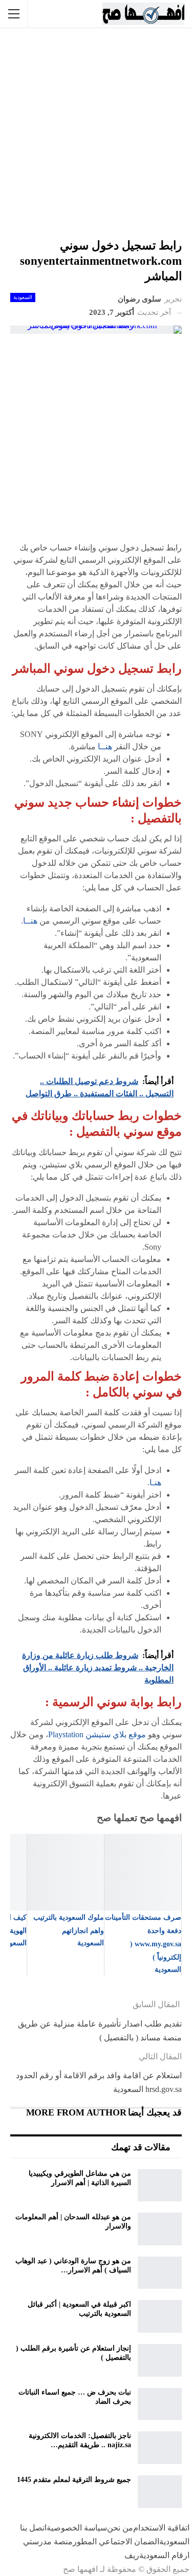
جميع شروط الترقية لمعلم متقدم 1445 (74, 2480)
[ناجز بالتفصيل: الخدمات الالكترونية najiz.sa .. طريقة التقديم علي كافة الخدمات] (160, 2448)
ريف (132, 2555)
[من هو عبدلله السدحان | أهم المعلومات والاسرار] (160, 2229)
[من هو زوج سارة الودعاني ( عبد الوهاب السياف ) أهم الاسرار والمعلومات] (160, 2273)
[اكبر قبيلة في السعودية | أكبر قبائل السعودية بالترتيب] (160, 2316)
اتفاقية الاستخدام (161, 2528)
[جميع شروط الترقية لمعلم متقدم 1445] (160, 2492)
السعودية (23, 297)
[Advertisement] (96, 134)
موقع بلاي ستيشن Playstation (97, 1734)
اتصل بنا (33, 2528)
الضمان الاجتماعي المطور (116, 2541)
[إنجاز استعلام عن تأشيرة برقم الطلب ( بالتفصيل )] (160, 2360)
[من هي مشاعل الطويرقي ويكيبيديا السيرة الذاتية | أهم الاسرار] (160, 2186)
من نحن (120, 2528)
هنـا (155, 1482)
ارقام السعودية (164, 2555)
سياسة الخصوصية (77, 2528)
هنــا (105, 746)
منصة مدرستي (48, 2541)
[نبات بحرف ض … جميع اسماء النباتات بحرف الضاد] (160, 2404)
